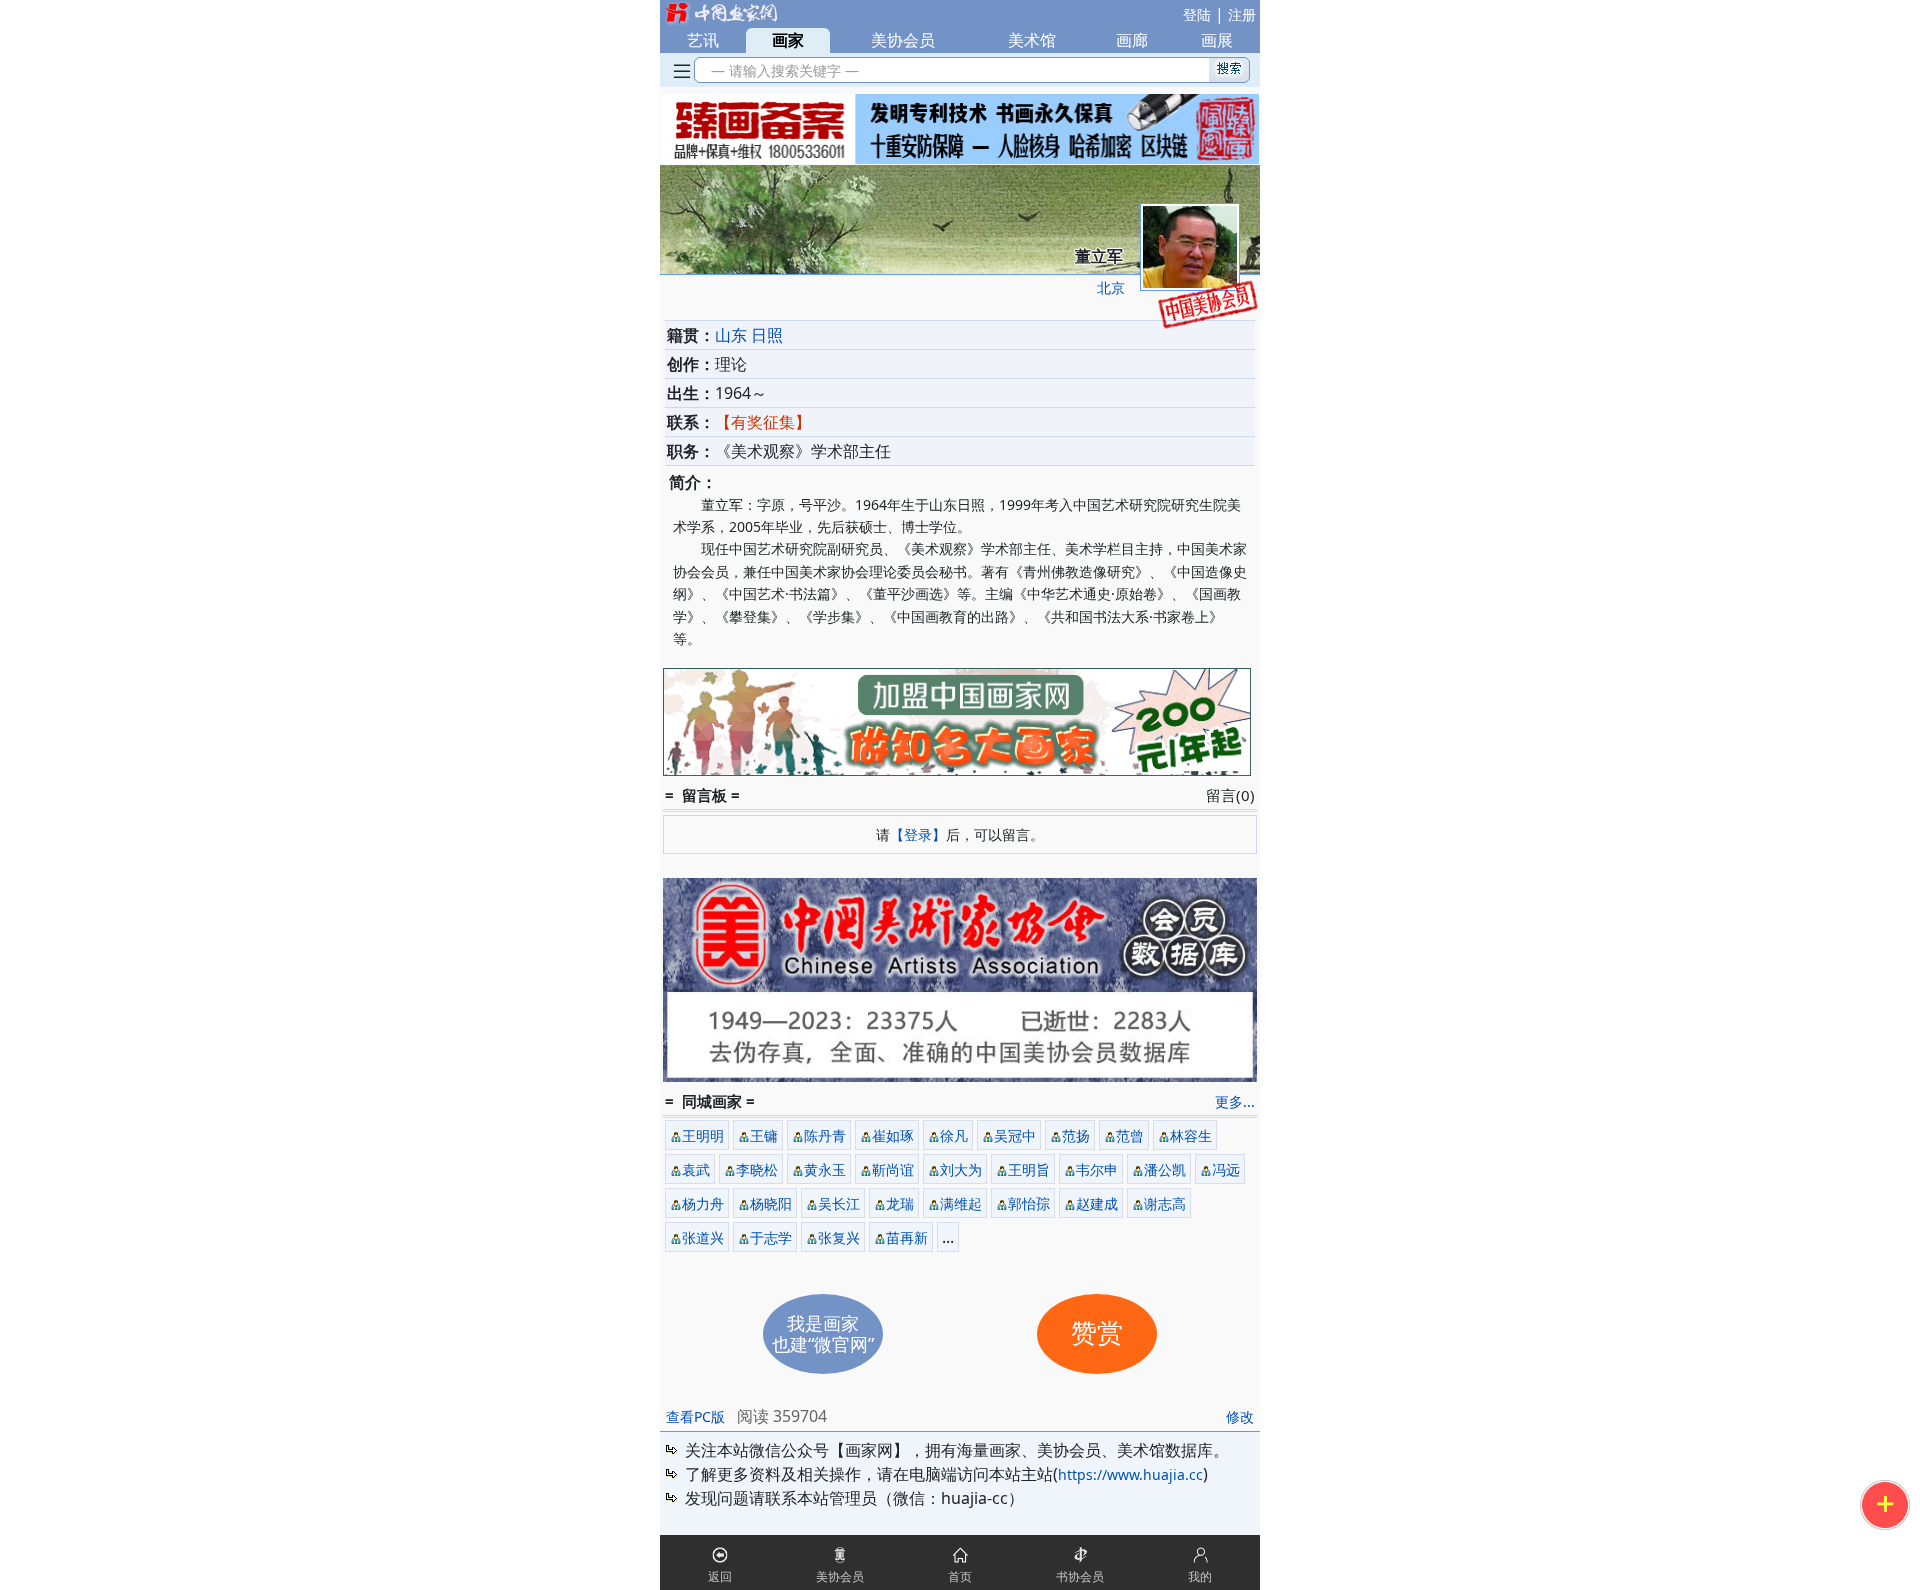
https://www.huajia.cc (1130, 1474)
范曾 (1130, 1135)
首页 (960, 1576)
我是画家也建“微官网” (823, 1333)
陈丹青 (825, 1135)
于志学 (771, 1237)
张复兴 (839, 1237)
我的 (1200, 1576)
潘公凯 (1165, 1169)
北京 (1111, 287)
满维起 (961, 1203)
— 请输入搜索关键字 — (781, 70)
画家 (788, 40)
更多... (1235, 1101)
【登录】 (918, 834)
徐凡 (954, 1135)
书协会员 (1080, 1576)
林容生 (1191, 1135)
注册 (1242, 14)
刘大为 (961, 1169)
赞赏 (1097, 1333)
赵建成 (1097, 1203)
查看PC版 (695, 1416)
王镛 (764, 1135)
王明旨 (1029, 1169)
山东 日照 (749, 335)
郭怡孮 (1029, 1203)
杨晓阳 (771, 1203)
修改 (1240, 1416)
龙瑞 (900, 1203)
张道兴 (703, 1237)
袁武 (696, 1169)
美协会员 (903, 40)
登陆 (1197, 14)
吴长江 (839, 1203)
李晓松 (757, 1169)
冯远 (1226, 1169)
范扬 (1076, 1135)
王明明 (703, 1135)
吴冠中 (1015, 1135)
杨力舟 (703, 1203)
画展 (1217, 40)
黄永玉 (825, 1169)
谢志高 (1165, 1203)
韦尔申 (1097, 1169)
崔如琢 (893, 1135)
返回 (720, 1576)
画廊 (1132, 40)
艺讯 (703, 40)
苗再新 (907, 1237)
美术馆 (1032, 40)
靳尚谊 (893, 1169)
